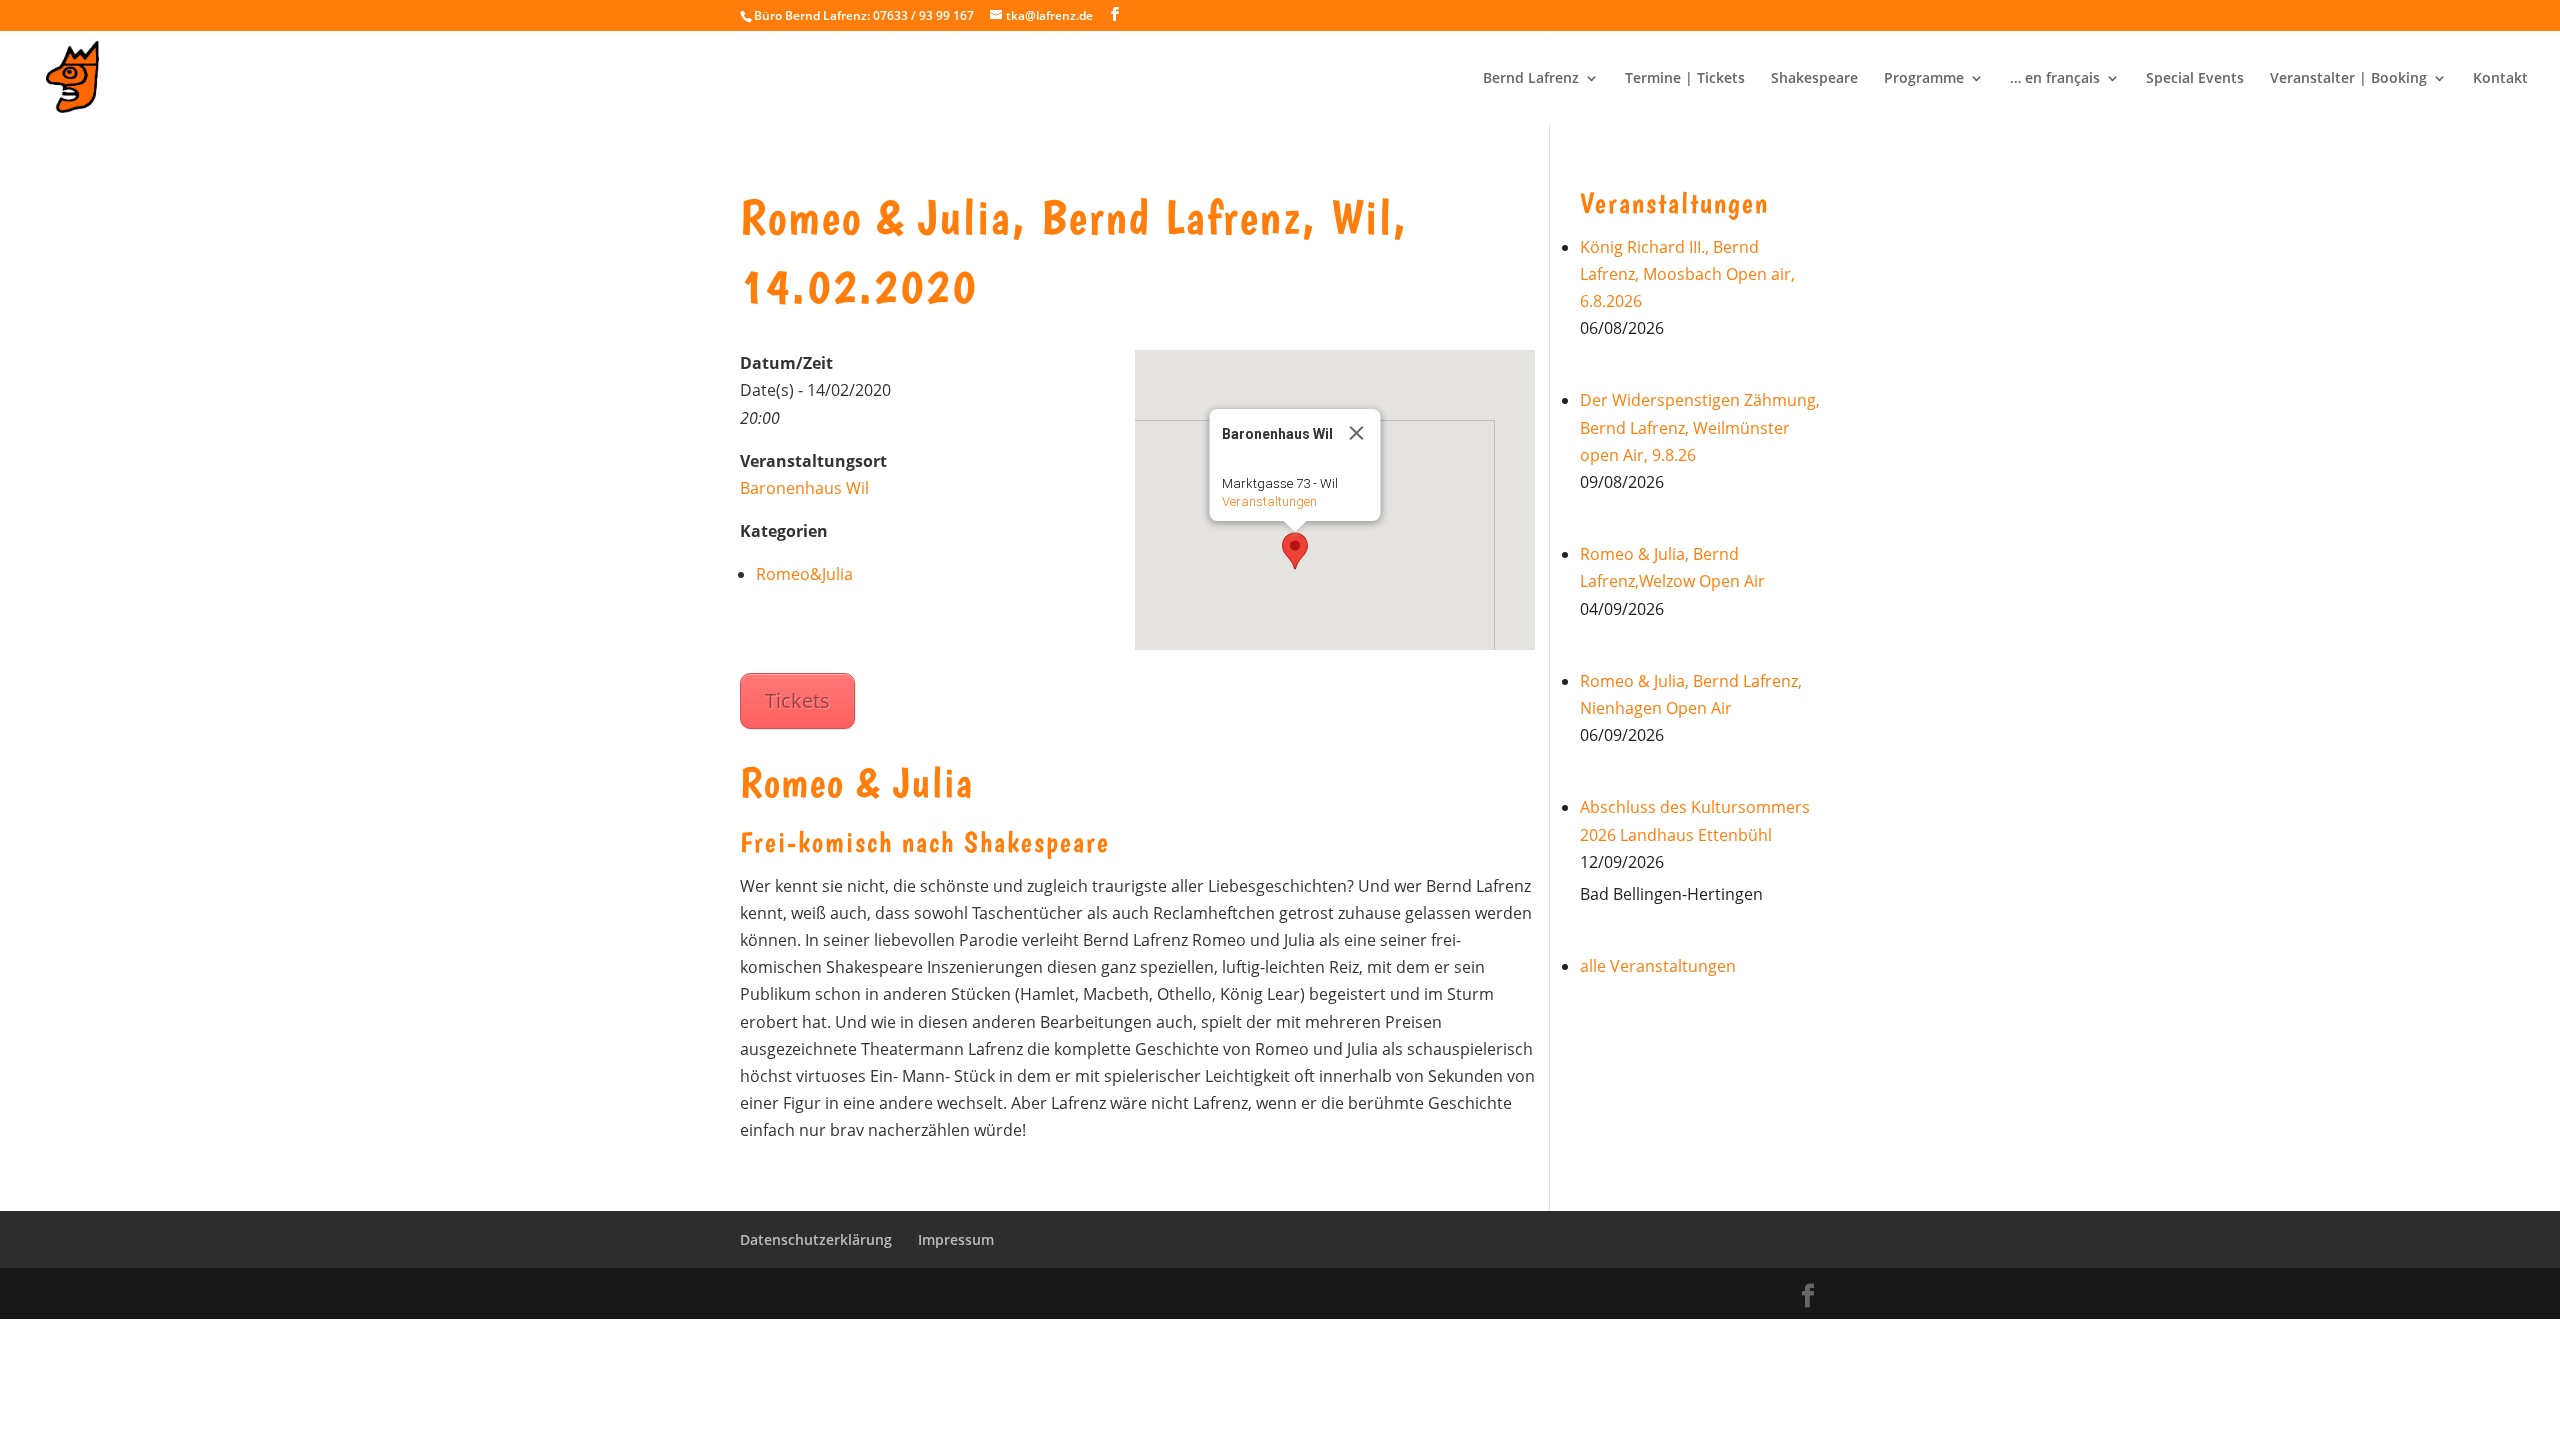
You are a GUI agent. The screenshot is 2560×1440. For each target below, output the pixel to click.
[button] (1295, 551)
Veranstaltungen (1269, 501)
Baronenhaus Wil (804, 488)
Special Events (2195, 79)
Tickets (797, 700)
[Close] (1357, 433)
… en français (2055, 79)
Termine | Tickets (1685, 79)
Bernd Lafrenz (1531, 79)
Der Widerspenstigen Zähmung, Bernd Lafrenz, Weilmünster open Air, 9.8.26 (1700, 427)
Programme (1924, 79)
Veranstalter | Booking (2348, 79)
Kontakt (2500, 79)
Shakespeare (1814, 79)
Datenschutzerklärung (816, 1239)
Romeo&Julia (804, 574)
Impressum (956, 1239)
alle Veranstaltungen (1658, 966)
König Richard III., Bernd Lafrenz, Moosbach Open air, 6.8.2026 (1687, 274)
